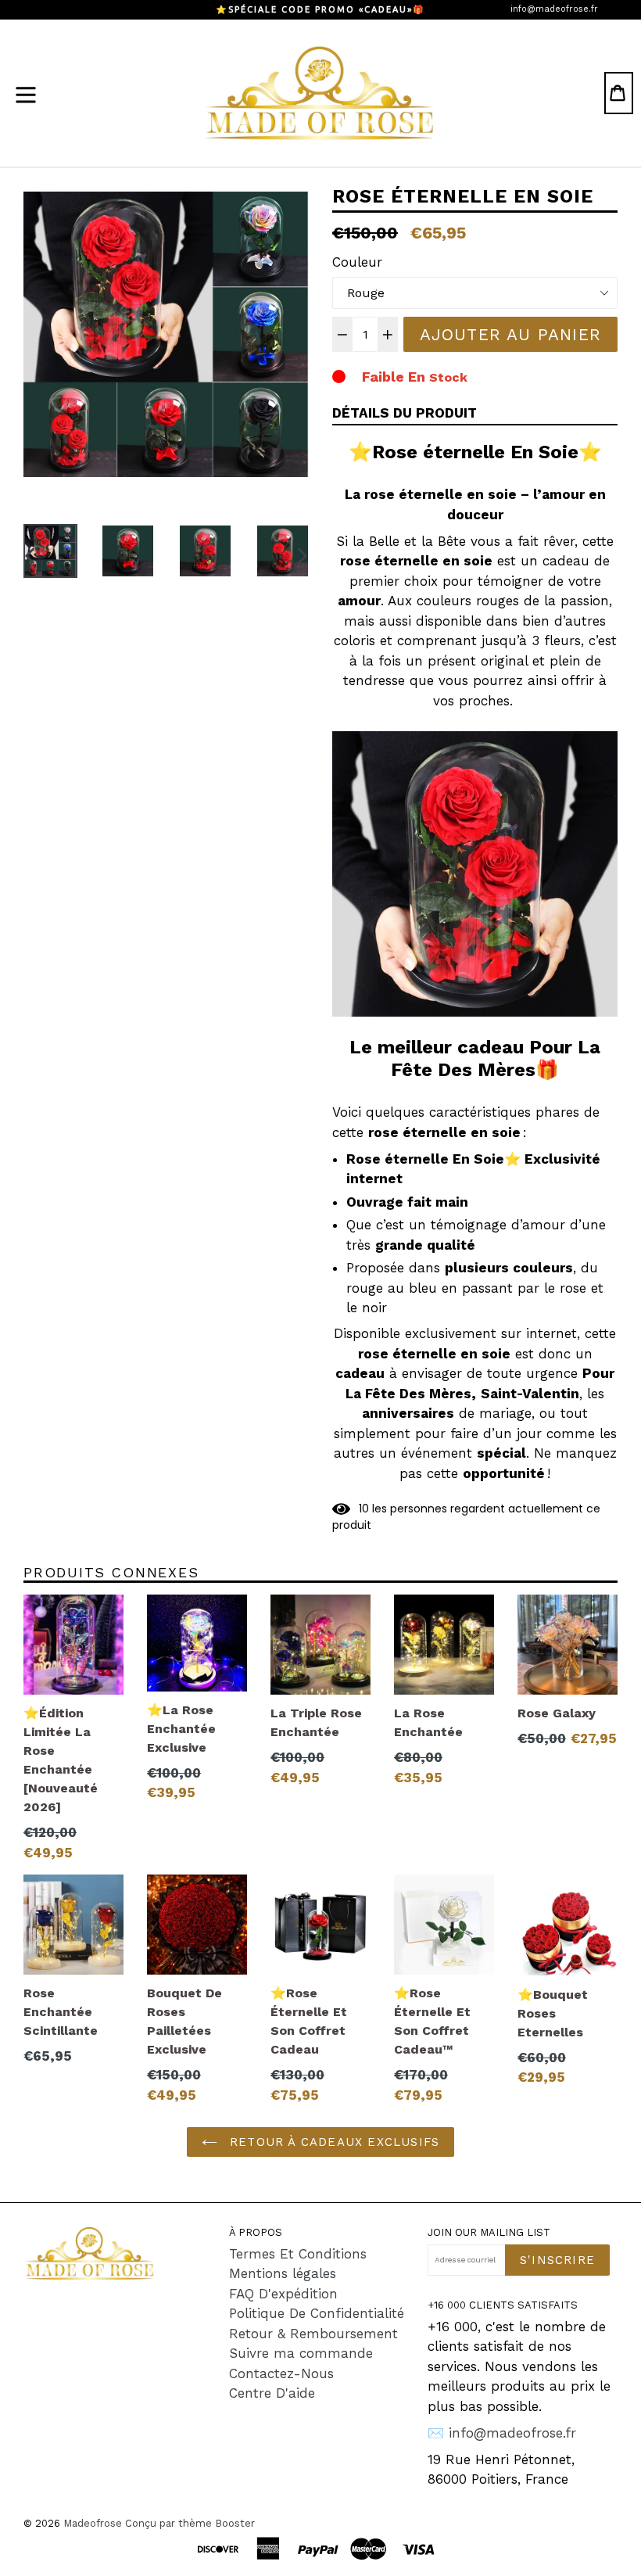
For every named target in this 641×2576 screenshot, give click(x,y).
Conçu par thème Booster (190, 2523)
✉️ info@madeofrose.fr (502, 2433)
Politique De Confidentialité (317, 2313)
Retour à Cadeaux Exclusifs (332, 2142)
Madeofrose (93, 2523)
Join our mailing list (489, 2232)
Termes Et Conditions (298, 2254)
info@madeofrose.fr (554, 9)
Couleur (357, 262)
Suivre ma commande (301, 2353)
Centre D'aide (272, 2393)
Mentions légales (283, 2273)
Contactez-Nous (281, 2373)
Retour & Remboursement (313, 2334)
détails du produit (405, 413)
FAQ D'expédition (283, 2294)
